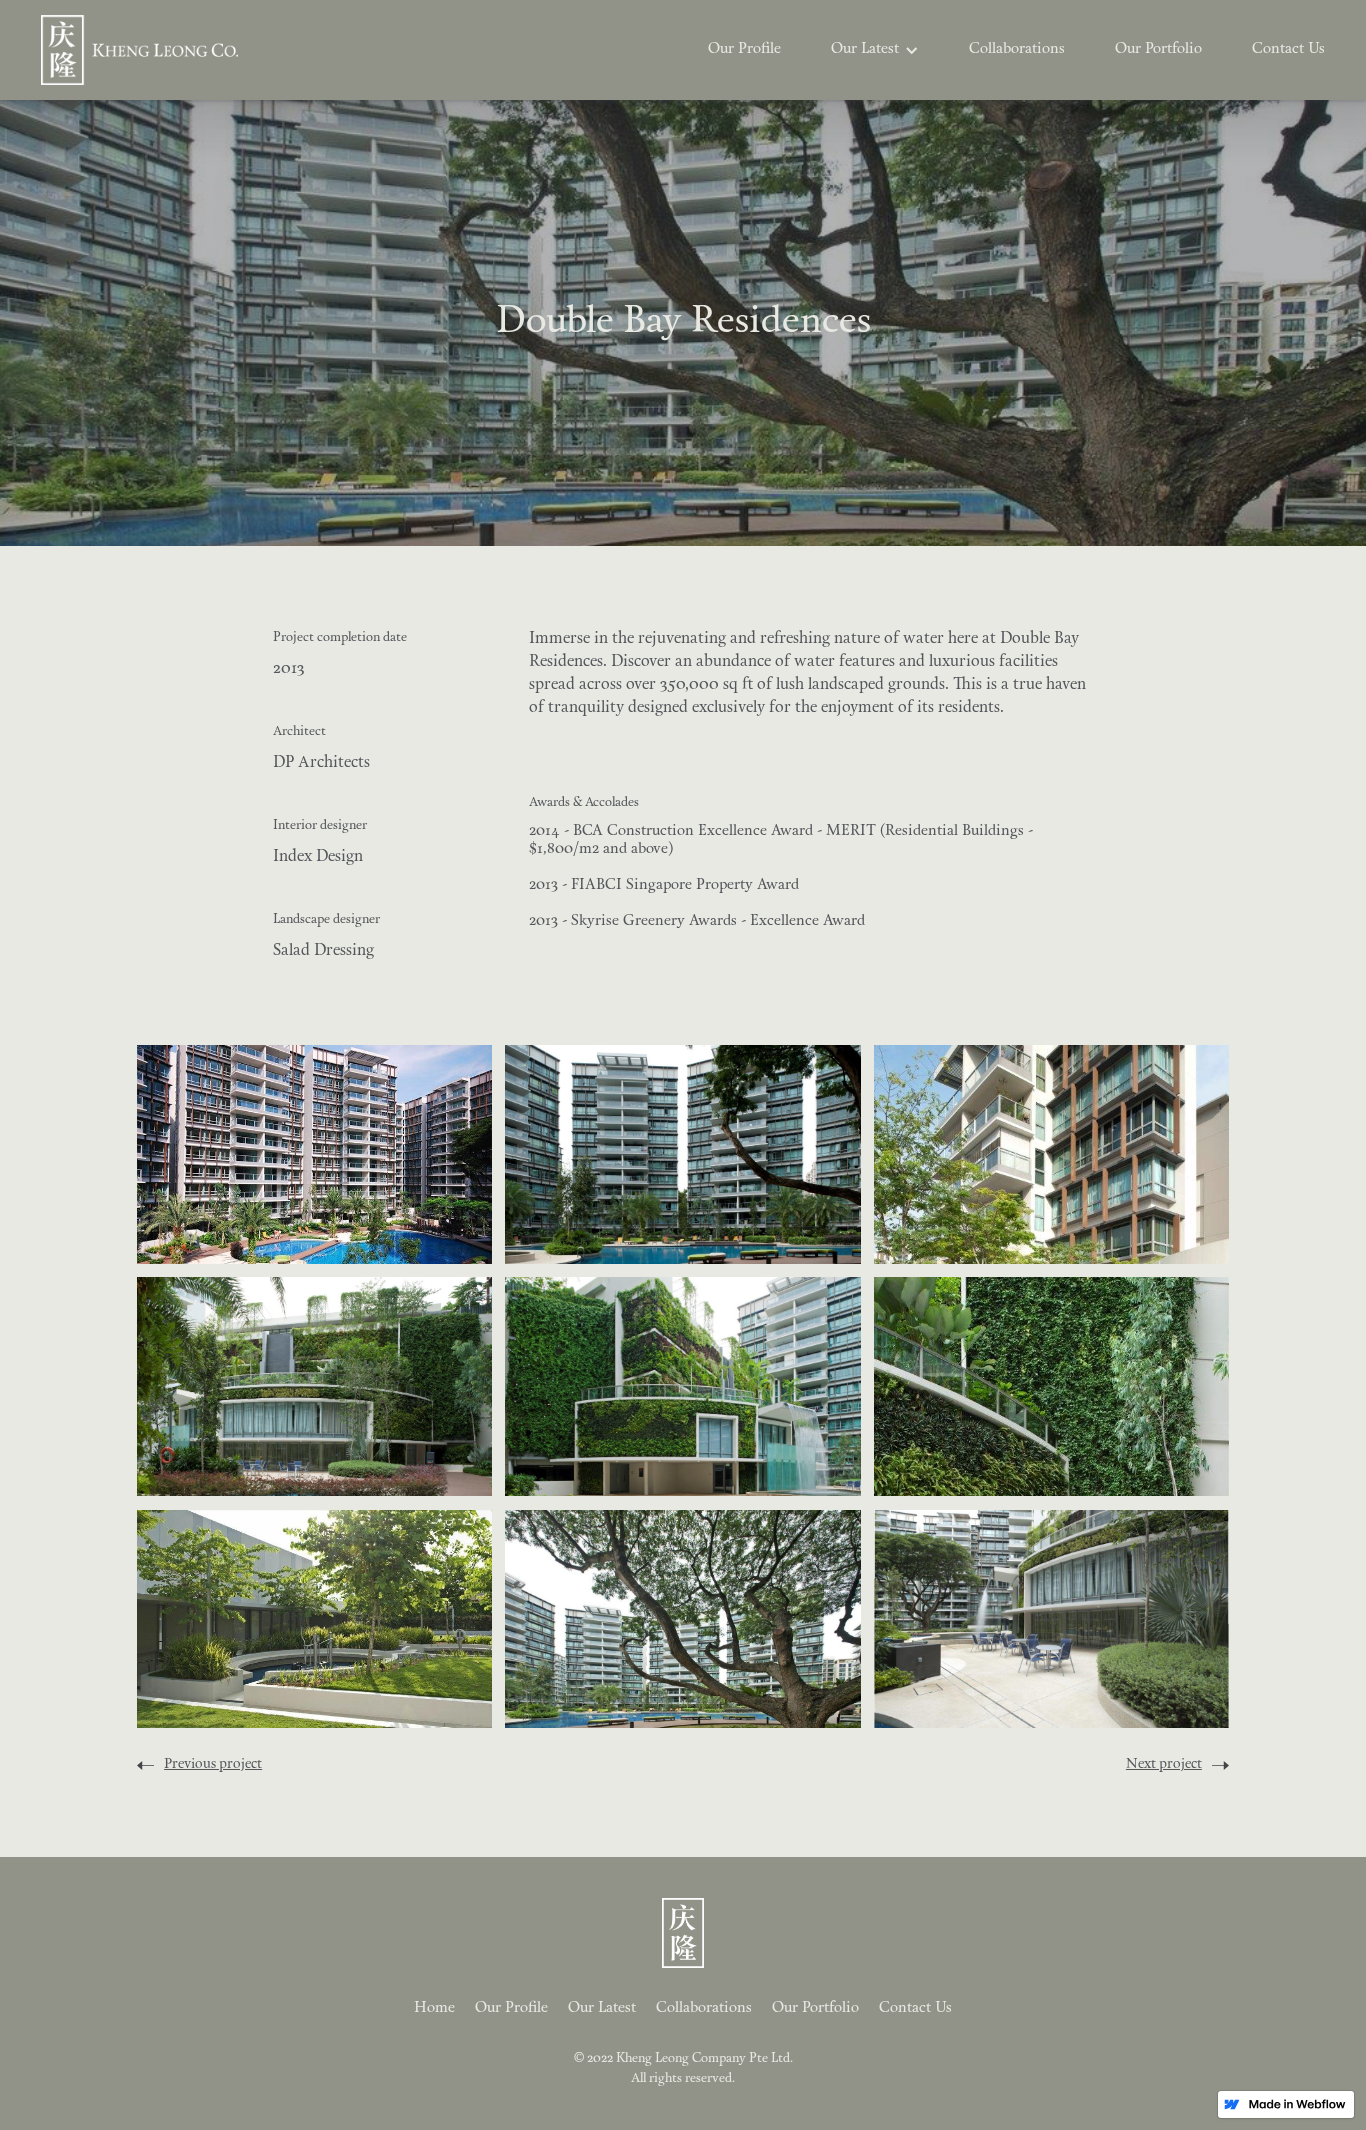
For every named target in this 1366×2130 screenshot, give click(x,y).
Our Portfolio (1158, 49)
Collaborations (1017, 49)
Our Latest (602, 2008)
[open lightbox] (314, 1154)
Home (434, 2008)
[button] (875, 50)
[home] (139, 50)
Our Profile (744, 49)
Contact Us (1288, 49)
